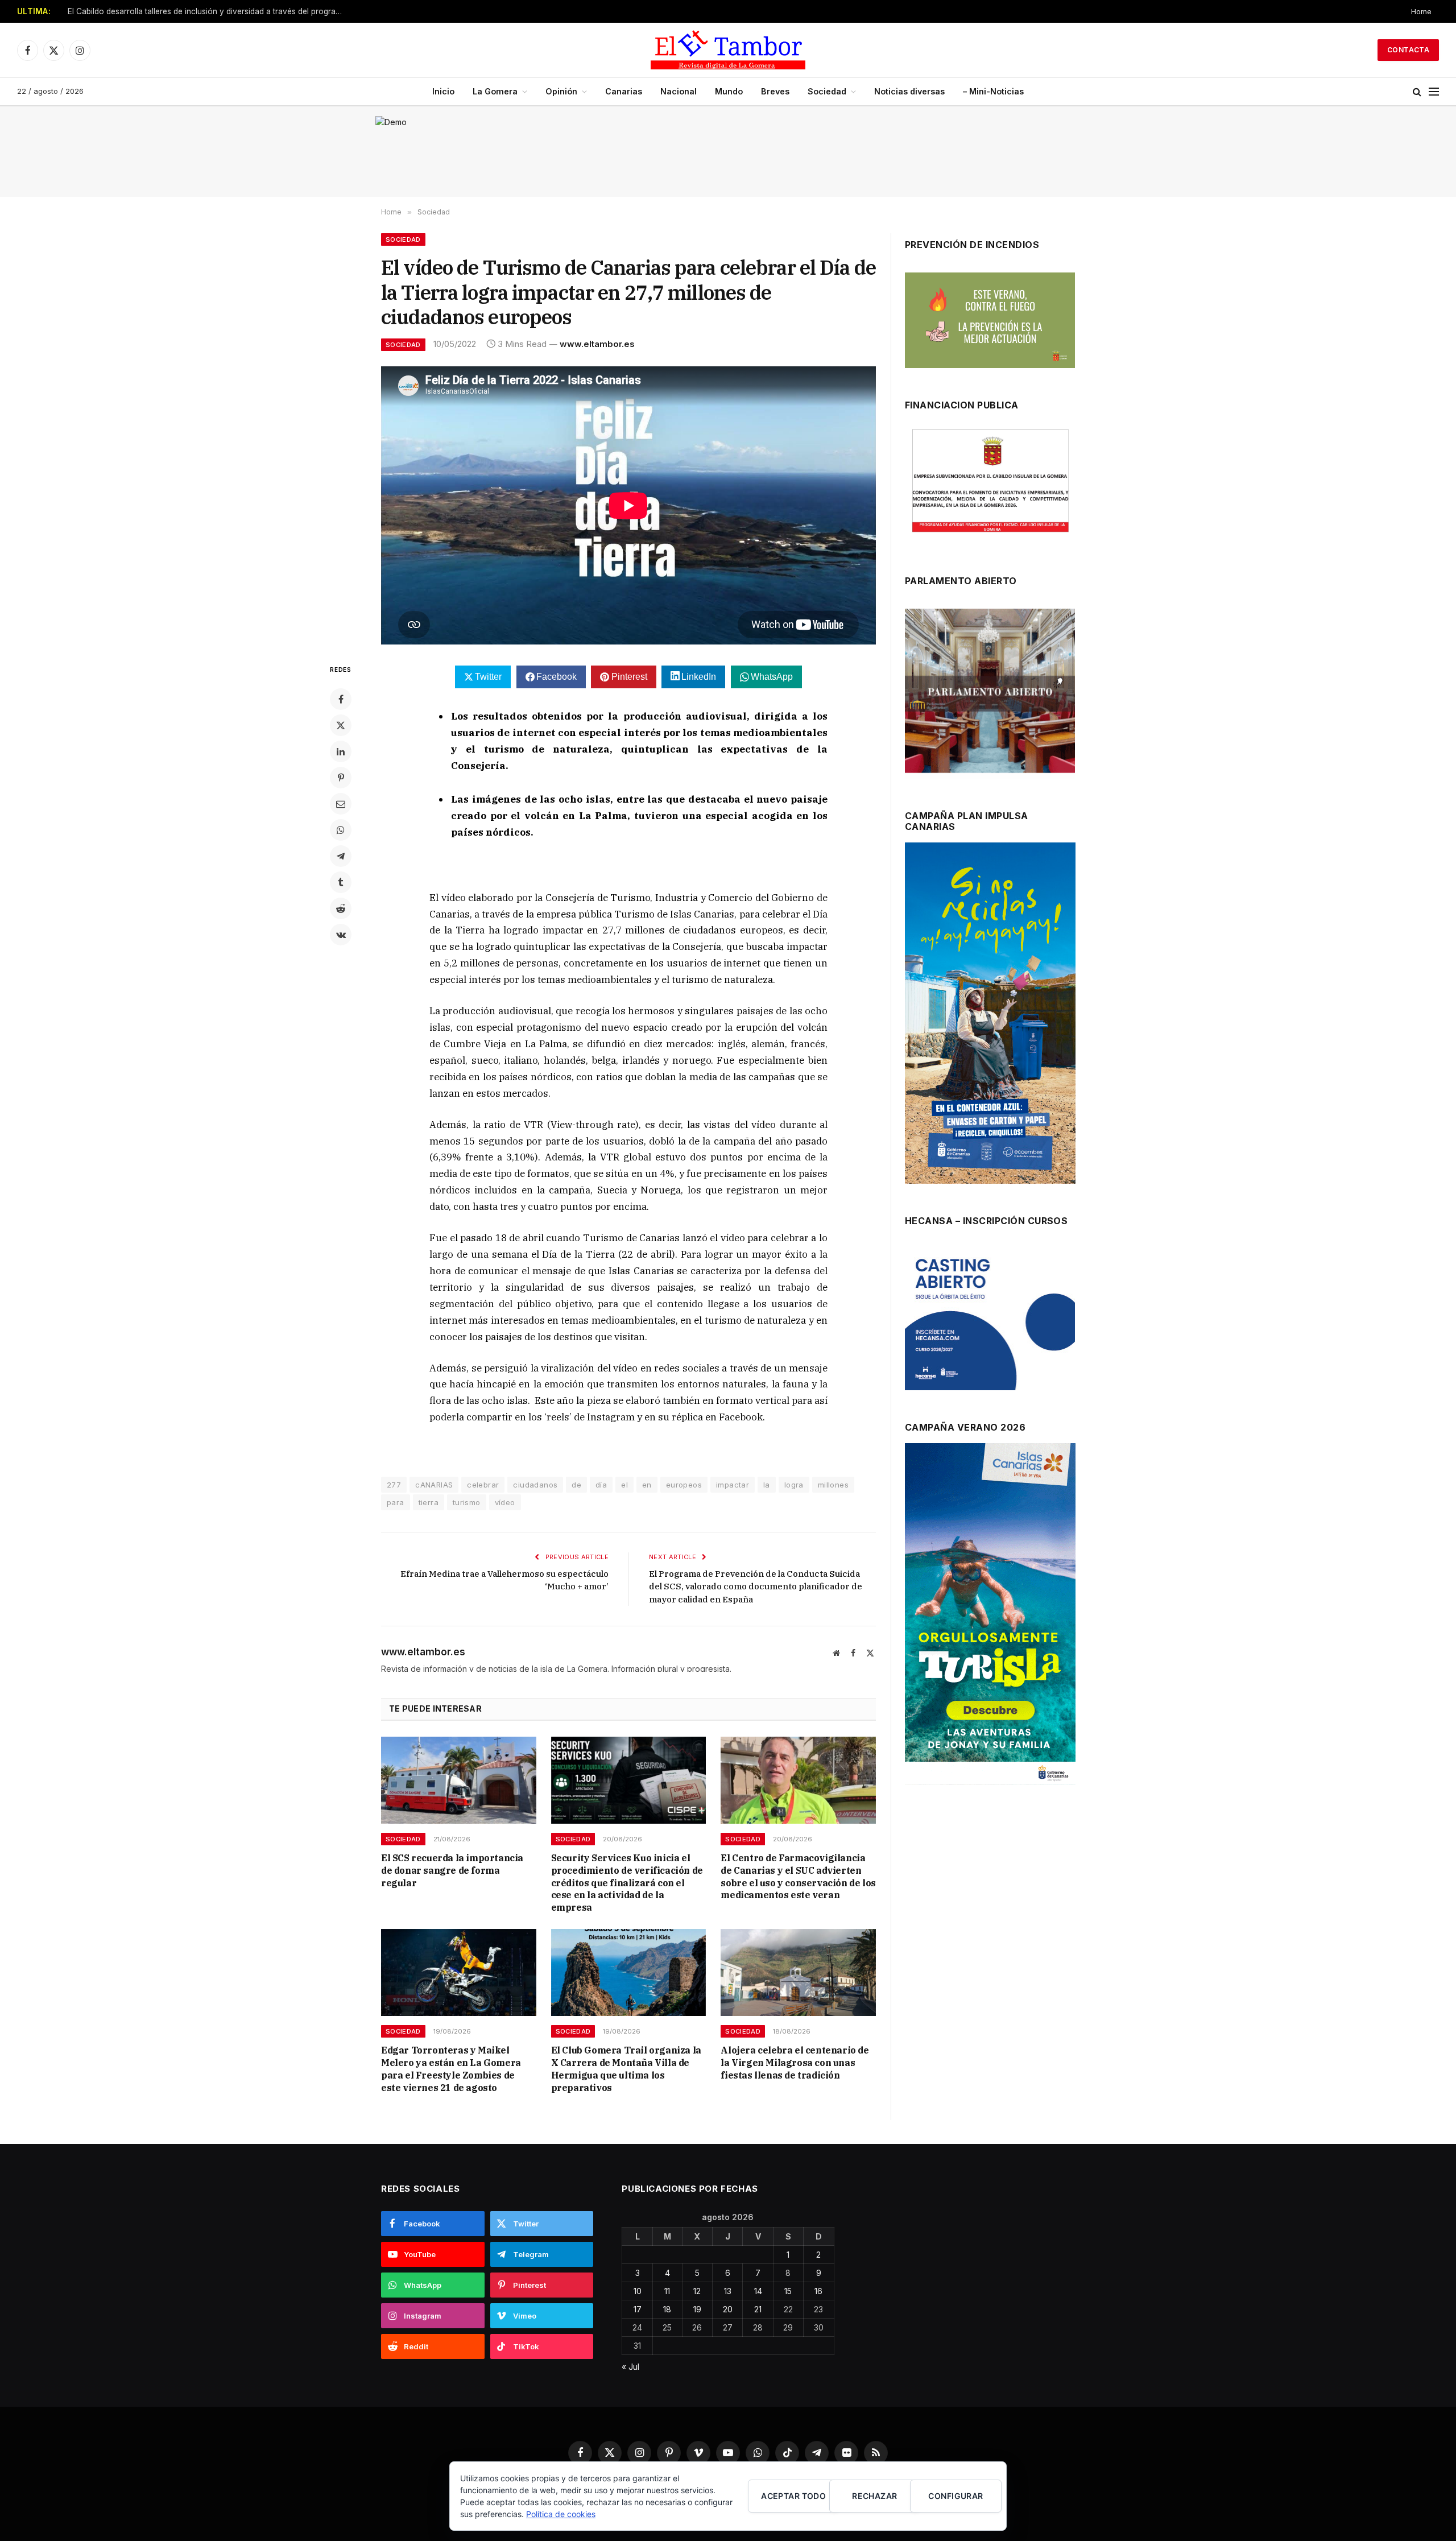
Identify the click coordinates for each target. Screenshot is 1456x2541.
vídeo (505, 1502)
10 (638, 2291)
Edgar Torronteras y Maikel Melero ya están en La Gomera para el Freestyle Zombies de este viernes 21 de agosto (451, 2069)
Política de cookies (561, 2514)
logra (794, 1485)
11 (667, 2291)
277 (394, 1485)
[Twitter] (341, 725)
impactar (733, 1485)
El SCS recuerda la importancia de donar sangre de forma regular (452, 1870)
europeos (684, 1485)
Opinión (561, 91)
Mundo (729, 91)
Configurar (955, 2496)
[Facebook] (341, 699)
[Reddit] (341, 908)
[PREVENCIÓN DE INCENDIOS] (990, 320)
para (396, 1502)
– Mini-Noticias (993, 91)
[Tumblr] (341, 882)
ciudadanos (535, 1485)
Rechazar (874, 2496)
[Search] (1417, 92)
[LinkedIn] (341, 751)
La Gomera (495, 91)
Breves (775, 91)
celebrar (483, 1485)
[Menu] (1434, 92)
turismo (467, 1502)
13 (728, 2291)
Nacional (679, 91)
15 (788, 2291)
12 (697, 2291)
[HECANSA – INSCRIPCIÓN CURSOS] (990, 1319)
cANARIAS (434, 1485)
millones (833, 1485)
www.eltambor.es (597, 344)
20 (728, 2309)
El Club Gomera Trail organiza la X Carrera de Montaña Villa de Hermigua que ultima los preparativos (626, 2069)
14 (758, 2291)
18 (667, 2309)
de (576, 1485)
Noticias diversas (909, 91)
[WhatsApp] (341, 830)
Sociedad (827, 91)
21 (758, 2309)
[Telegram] (341, 856)
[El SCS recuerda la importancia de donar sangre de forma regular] (459, 1780)
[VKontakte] (341, 935)
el (624, 1485)
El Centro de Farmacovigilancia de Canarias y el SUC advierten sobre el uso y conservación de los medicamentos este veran (798, 1876)
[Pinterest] (341, 778)
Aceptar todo (793, 2496)
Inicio (443, 91)
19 (697, 2309)
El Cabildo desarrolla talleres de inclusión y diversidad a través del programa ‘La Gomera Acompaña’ (210, 11)
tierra (429, 1502)
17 (638, 2309)
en (647, 1485)
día (601, 1485)
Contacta (1408, 50)
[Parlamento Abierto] (990, 694)
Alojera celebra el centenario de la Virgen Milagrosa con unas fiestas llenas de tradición (795, 2063)
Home (1421, 11)
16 (818, 2291)
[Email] (341, 804)
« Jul (630, 2367)
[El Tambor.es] (728, 50)
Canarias (624, 91)
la (767, 1485)
